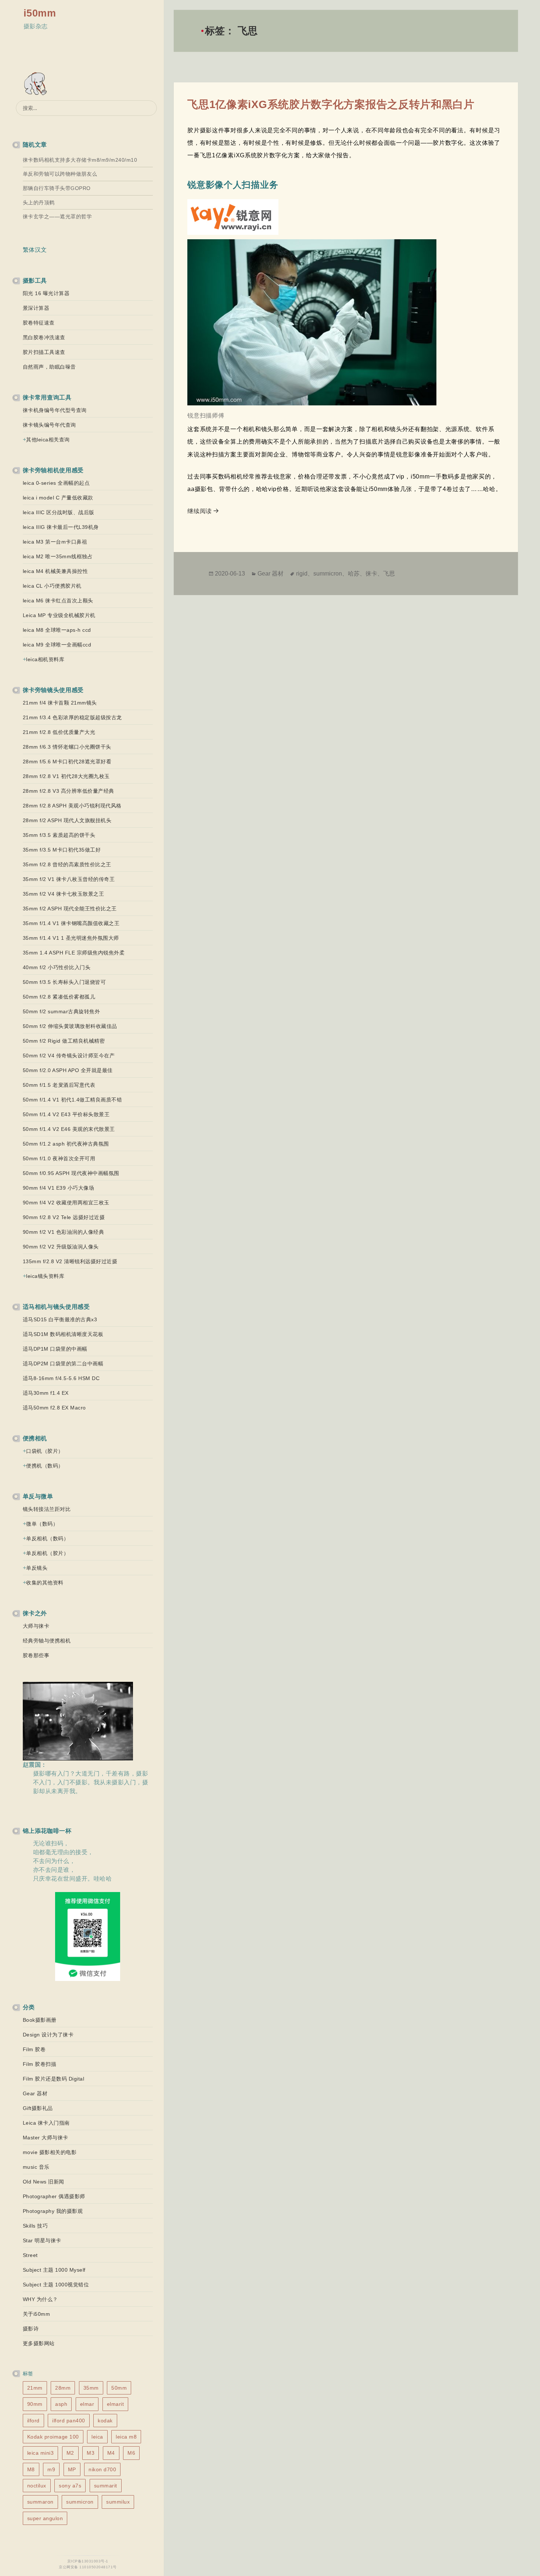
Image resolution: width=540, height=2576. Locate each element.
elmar (87, 2404)
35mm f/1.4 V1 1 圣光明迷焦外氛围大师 (71, 938)
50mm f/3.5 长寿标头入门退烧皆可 (64, 982)
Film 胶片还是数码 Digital (54, 2079)
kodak (105, 2421)
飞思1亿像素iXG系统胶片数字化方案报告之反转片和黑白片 (331, 104)
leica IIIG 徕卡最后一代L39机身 (61, 527)
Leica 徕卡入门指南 (46, 2123)
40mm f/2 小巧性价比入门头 (57, 967)
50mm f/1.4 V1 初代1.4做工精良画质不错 (73, 1100)
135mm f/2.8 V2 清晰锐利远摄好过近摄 (70, 1261)
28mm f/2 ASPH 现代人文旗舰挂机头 (67, 820)
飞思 (389, 574)
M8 (31, 2469)
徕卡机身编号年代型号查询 (55, 410)
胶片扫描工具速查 (44, 352)
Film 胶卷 (34, 2049)
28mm (63, 2388)
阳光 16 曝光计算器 (46, 293)
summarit (106, 2486)
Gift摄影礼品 (38, 2108)
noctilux (37, 2486)
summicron (80, 2502)
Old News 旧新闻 (44, 2182)
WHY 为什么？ (40, 2299)
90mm (35, 2404)
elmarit (116, 2404)
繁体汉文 (35, 250)
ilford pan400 (69, 2421)
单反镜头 (37, 1568)
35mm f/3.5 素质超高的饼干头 (59, 835)
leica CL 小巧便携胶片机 (52, 586)
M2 (70, 2453)
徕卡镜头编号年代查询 (49, 425)
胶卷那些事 (36, 1655)
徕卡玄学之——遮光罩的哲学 (57, 216)
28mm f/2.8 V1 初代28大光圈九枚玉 (66, 776)
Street (30, 2255)
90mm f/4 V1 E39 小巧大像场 (59, 1188)
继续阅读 (204, 511)
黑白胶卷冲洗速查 (44, 337)
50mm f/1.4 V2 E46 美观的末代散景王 (69, 1129)
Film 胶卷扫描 (40, 2064)
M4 (111, 2453)
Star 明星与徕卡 (42, 2240)
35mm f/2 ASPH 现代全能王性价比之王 (70, 909)
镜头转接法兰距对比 (47, 1509)
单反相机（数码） (47, 1538)
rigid (302, 574)
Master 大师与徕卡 (46, 2138)
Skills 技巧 (35, 2226)
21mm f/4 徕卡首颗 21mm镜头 (60, 703)
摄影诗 (31, 2329)
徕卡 (371, 574)
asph (61, 2404)
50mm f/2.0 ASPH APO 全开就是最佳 (68, 1070)
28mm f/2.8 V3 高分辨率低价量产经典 (69, 791)
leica (97, 2437)
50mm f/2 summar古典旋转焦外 (62, 1011)
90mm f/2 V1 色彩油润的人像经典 (64, 1232)
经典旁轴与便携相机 (47, 1641)
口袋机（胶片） (45, 1451)
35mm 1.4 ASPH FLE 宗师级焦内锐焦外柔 (74, 953)
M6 (131, 2453)
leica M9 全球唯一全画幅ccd (57, 645)
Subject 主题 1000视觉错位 (56, 2285)
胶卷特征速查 (39, 323)
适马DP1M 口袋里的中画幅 (55, 1349)
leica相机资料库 (45, 659)
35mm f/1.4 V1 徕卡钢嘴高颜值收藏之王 (71, 923)
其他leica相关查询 (48, 440)
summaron (40, 2502)
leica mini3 (41, 2453)
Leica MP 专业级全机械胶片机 (59, 615)
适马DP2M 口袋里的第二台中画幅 (63, 1364)
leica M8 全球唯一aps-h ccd (57, 630)
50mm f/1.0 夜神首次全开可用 (59, 1158)
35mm (91, 2388)
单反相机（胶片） (47, 1553)
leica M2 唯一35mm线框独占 (58, 556)
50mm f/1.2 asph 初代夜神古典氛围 (66, 1144)
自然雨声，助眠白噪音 (49, 367)
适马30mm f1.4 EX (46, 1393)
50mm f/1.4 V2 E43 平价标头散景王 (66, 1114)
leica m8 (126, 2437)
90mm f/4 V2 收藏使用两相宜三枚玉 (66, 1203)
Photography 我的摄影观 (53, 2211)
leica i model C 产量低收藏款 (58, 498)
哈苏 (354, 574)
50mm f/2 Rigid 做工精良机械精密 (64, 1041)
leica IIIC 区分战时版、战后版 (59, 512)
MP (72, 2469)
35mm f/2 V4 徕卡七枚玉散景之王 (64, 894)
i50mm (40, 13)
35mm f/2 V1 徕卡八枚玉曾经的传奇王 (69, 879)
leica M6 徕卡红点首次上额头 (58, 601)
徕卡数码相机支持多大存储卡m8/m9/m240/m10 (80, 160)
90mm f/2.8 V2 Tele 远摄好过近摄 (64, 1217)
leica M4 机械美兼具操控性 (55, 571)
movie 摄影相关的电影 (50, 2152)
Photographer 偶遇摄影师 (54, 2196)
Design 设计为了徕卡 (48, 2035)
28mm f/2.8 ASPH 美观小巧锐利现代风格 (72, 806)
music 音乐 (36, 2167)
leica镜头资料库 (45, 1276)
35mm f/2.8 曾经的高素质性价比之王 (67, 864)
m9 (51, 2469)
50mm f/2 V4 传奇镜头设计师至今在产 (69, 1056)
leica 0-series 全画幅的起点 (56, 483)
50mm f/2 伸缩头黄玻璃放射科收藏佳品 (70, 1026)
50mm (119, 2388)
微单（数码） (42, 1524)
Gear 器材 (35, 2093)
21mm (35, 2388)
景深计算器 (36, 308)
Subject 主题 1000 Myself (54, 2270)
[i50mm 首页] (37, 84)
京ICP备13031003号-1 (88, 2561)
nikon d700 (102, 2469)
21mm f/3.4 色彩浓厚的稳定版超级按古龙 (72, 717)
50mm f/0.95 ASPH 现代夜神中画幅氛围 (71, 1173)
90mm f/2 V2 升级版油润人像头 (61, 1247)
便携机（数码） (45, 1466)
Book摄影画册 (40, 2020)
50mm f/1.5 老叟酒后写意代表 (59, 1085)
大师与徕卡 (36, 1626)
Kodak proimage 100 (53, 2437)
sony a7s (70, 2486)
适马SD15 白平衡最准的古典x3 (60, 1319)
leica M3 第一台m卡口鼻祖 (55, 542)
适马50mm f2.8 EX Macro (54, 1408)
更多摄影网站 (39, 2343)
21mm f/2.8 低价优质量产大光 (59, 732)
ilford (33, 2421)
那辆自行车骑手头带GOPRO (57, 188)
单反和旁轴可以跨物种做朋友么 (60, 174)
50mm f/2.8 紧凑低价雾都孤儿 (59, 997)
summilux (118, 2502)
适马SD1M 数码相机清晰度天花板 (63, 1334)
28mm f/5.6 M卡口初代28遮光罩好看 (67, 762)
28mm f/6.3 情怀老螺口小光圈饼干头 (67, 747)
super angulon (45, 2518)
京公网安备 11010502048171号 (88, 2567)
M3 (91, 2453)
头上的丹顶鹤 (39, 203)
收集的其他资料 (45, 1583)
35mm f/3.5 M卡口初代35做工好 (62, 850)
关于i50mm (37, 2314)
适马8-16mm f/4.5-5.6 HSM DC (61, 1378)
